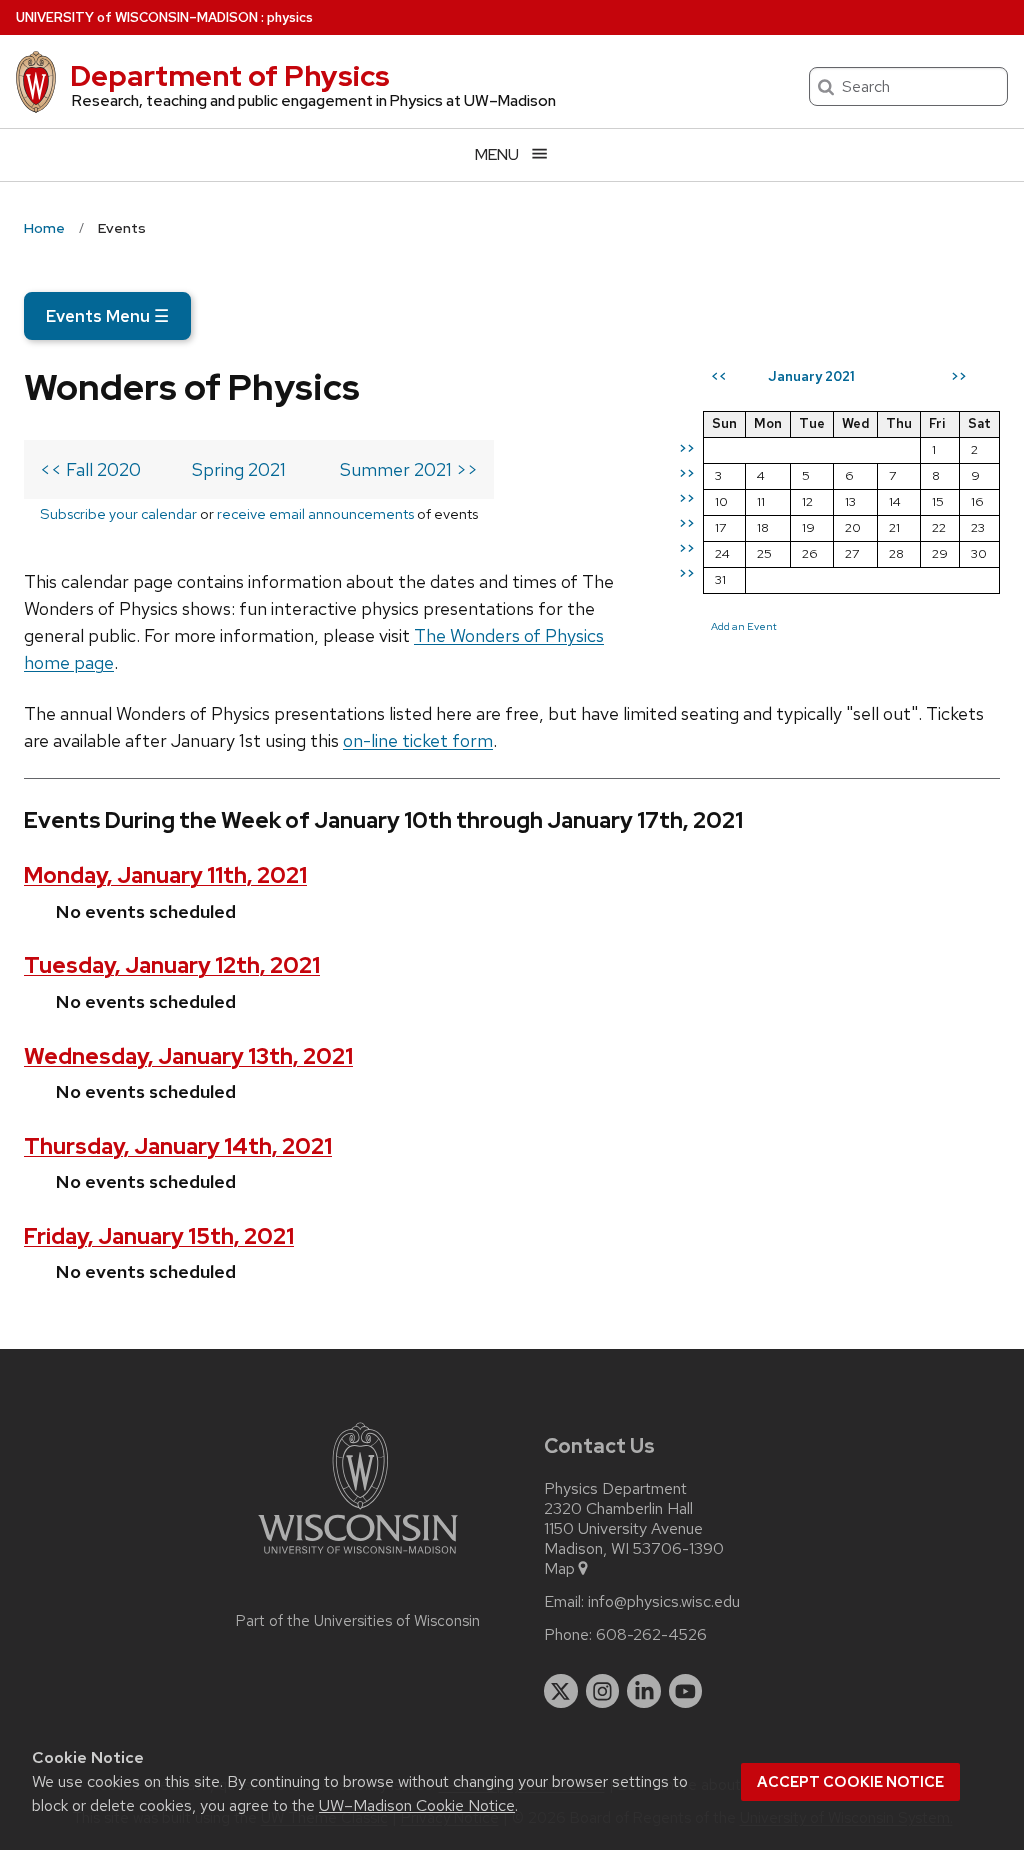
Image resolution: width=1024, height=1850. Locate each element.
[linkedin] (644, 1691)
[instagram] (603, 1691)
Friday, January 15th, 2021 (159, 1236)
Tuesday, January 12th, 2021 (172, 965)
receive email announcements (315, 513)
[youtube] (686, 1691)
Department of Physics (230, 76)
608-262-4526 (651, 1635)
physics (290, 17)
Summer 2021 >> (409, 469)
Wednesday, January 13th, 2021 (188, 1056)
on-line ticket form (418, 740)
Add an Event (744, 626)
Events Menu (107, 316)
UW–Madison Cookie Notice (417, 1805)
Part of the (358, 1621)
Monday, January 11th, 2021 (165, 875)
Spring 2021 (239, 469)
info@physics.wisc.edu (664, 1602)
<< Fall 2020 (90, 469)
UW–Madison (137, 17)
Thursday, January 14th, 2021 (178, 1146)
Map (559, 1569)
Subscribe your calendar (118, 513)
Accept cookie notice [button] (850, 1782)
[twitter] (561, 1691)
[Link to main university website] (358, 1557)
